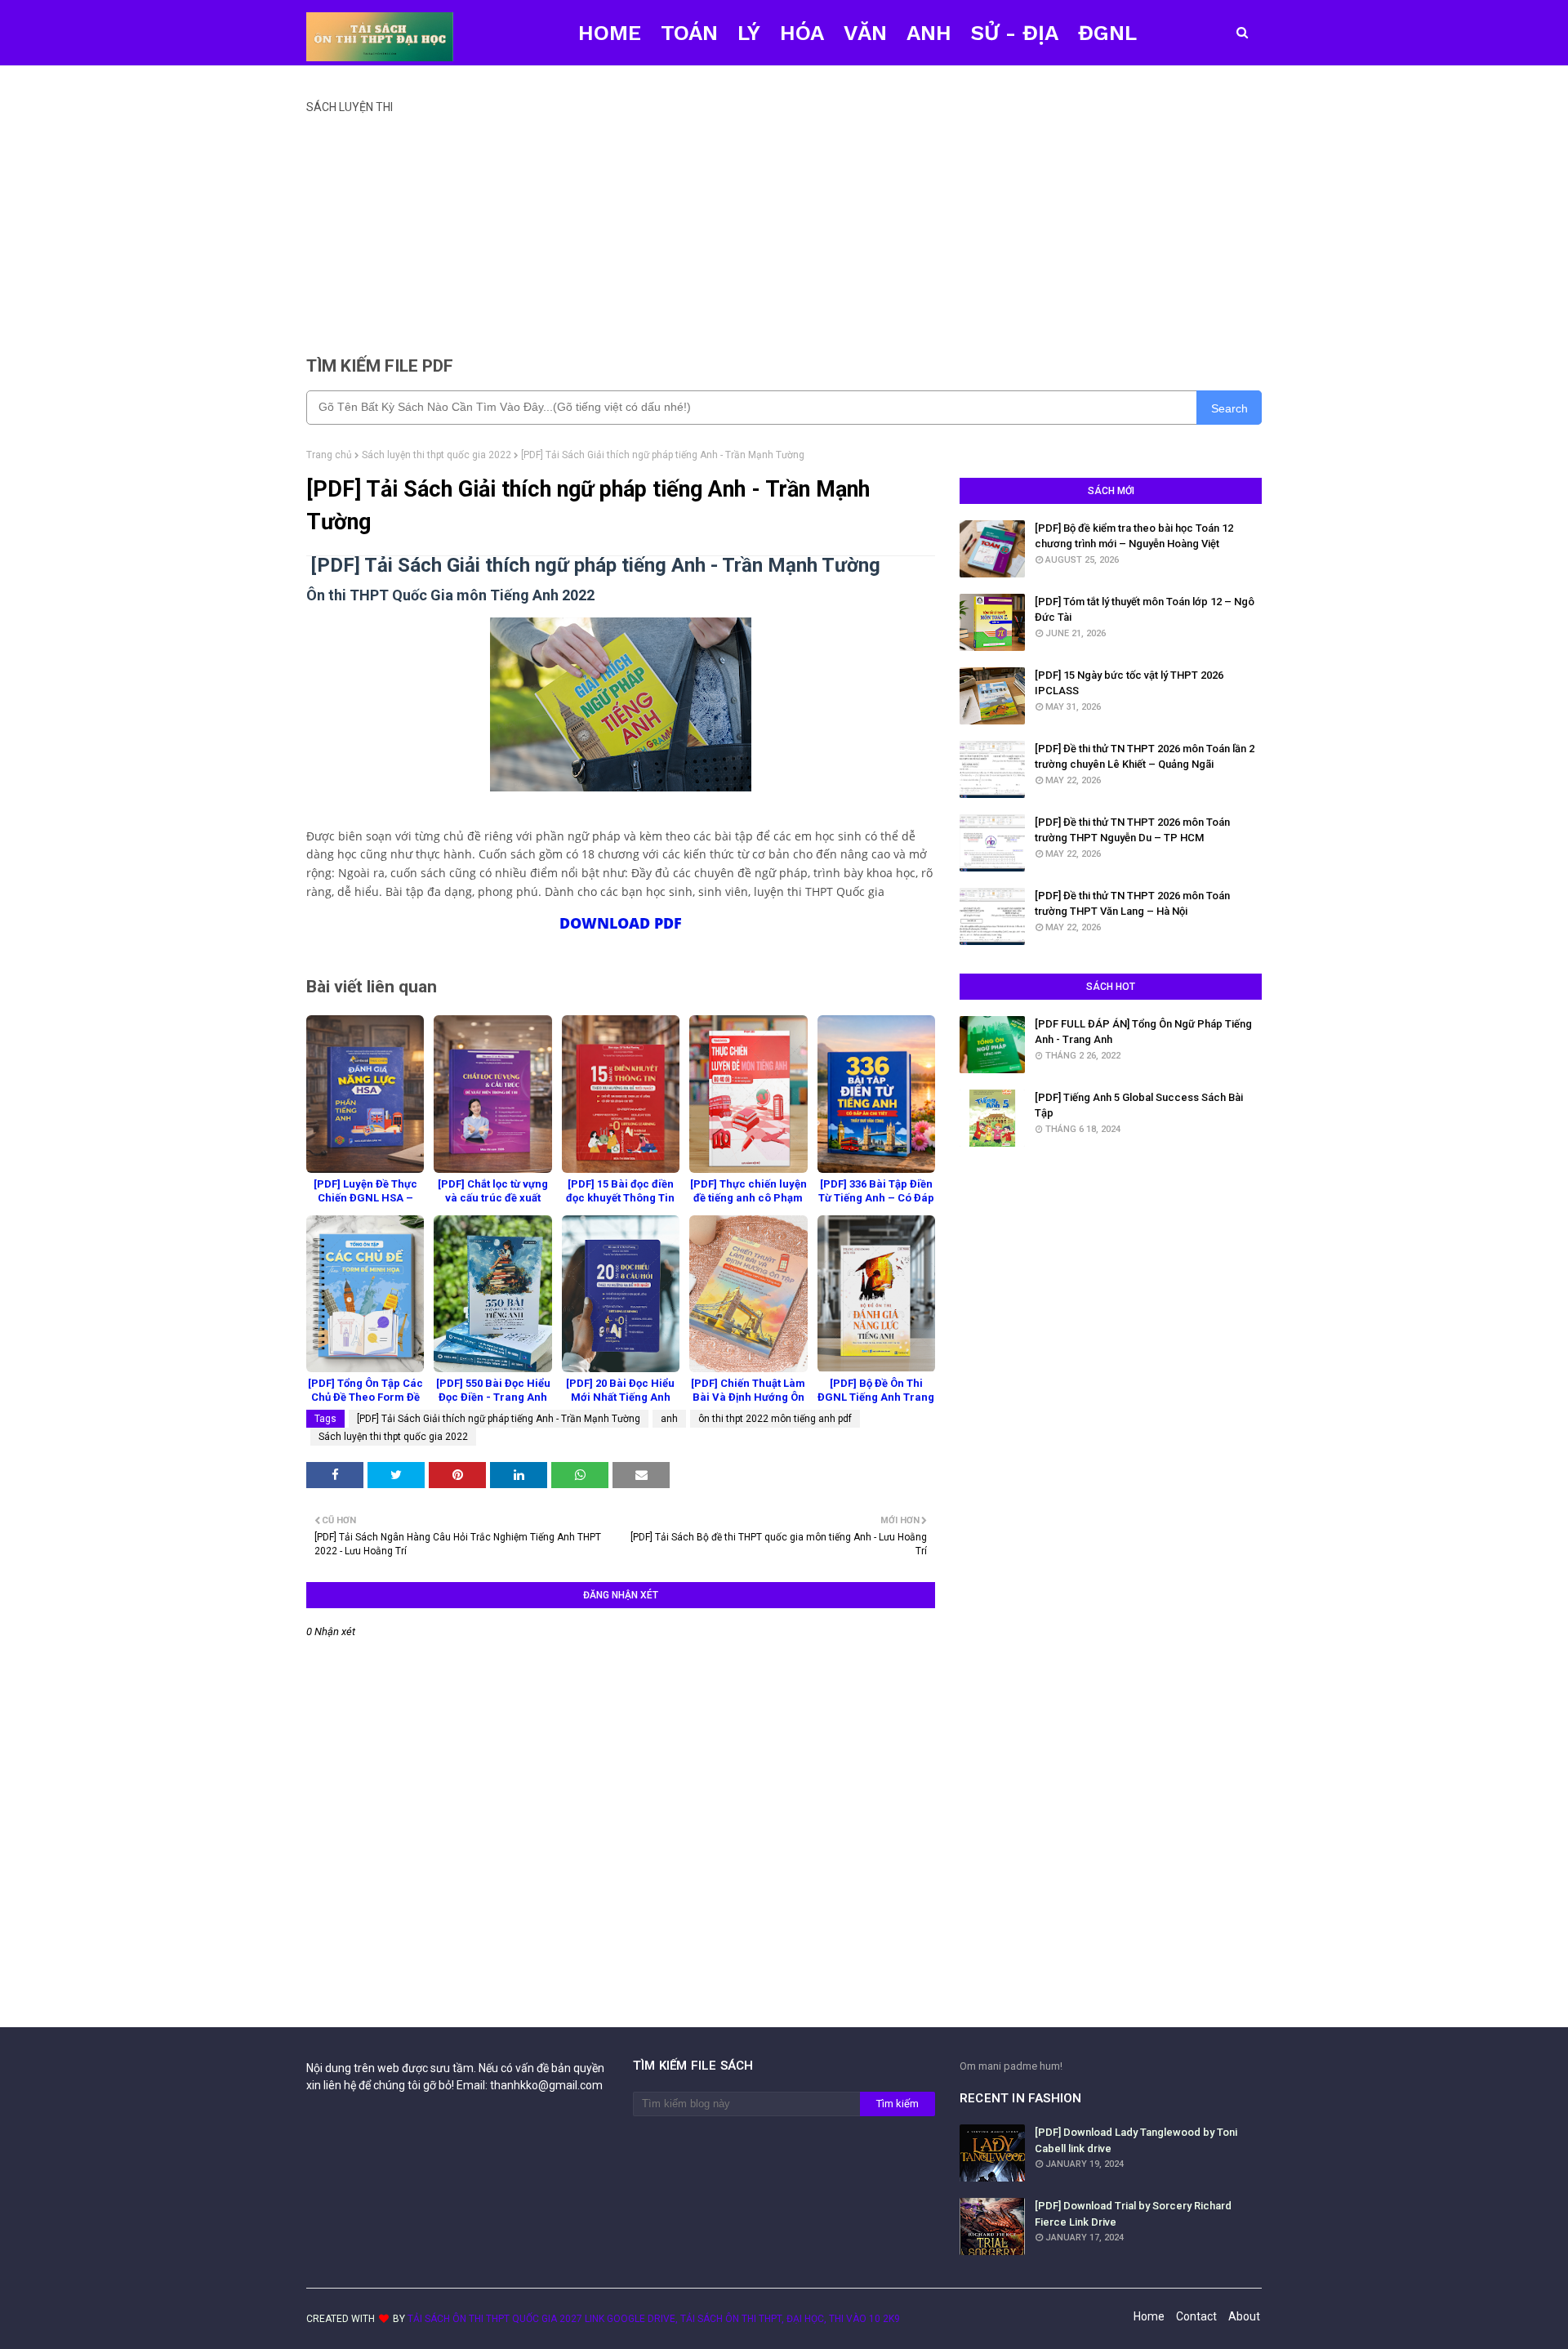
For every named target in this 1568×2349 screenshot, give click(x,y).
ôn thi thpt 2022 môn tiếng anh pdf (775, 1419)
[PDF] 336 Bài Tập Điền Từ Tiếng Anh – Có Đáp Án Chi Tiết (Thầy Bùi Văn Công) (876, 1205)
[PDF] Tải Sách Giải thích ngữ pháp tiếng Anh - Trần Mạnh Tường (499, 1419)
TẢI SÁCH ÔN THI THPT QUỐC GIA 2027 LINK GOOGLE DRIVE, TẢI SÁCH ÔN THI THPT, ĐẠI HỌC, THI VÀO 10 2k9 (654, 2319)
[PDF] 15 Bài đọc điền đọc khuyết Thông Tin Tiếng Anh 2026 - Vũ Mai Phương (620, 1205)
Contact (1196, 2316)
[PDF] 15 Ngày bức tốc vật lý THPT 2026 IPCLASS (1129, 683)
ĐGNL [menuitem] (1107, 33)
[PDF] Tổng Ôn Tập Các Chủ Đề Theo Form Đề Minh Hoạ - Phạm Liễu (365, 1397)
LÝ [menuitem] (749, 33)
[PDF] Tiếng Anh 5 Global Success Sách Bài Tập (1139, 1105)
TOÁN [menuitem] (689, 33)
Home (1149, 2316)
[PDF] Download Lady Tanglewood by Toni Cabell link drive (1136, 2140)
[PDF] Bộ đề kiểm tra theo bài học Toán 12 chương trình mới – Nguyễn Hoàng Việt (1134, 536)
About (1244, 2316)
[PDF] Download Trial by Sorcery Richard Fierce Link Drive (1133, 2214)
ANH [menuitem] (929, 33)
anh (669, 1419)
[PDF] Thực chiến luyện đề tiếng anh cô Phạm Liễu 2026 (748, 1198)
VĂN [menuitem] (865, 33)
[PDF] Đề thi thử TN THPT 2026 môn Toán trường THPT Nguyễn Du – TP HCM (1132, 830)
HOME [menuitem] (610, 33)
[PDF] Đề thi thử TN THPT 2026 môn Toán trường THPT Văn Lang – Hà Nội (1132, 904)
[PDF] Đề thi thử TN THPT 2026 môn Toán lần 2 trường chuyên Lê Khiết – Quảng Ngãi (1145, 757)
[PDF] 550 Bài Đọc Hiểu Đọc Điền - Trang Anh (493, 1390)
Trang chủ (329, 455)
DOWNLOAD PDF (621, 923)
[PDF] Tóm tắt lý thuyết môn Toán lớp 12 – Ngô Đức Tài (1145, 610)
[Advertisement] (784, 228)
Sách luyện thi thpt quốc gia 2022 (437, 455)
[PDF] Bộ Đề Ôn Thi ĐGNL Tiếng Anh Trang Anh (876, 1397)
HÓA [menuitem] (802, 33)
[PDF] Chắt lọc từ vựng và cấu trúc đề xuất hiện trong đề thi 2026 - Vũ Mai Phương (493, 1205)
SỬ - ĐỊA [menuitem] (1015, 33)
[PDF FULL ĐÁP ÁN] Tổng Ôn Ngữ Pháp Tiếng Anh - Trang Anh (1143, 1032)
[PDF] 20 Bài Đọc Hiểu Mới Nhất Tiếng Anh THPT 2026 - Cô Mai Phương (620, 1404)
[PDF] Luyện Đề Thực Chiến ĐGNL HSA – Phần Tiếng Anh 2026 (365, 1198)
